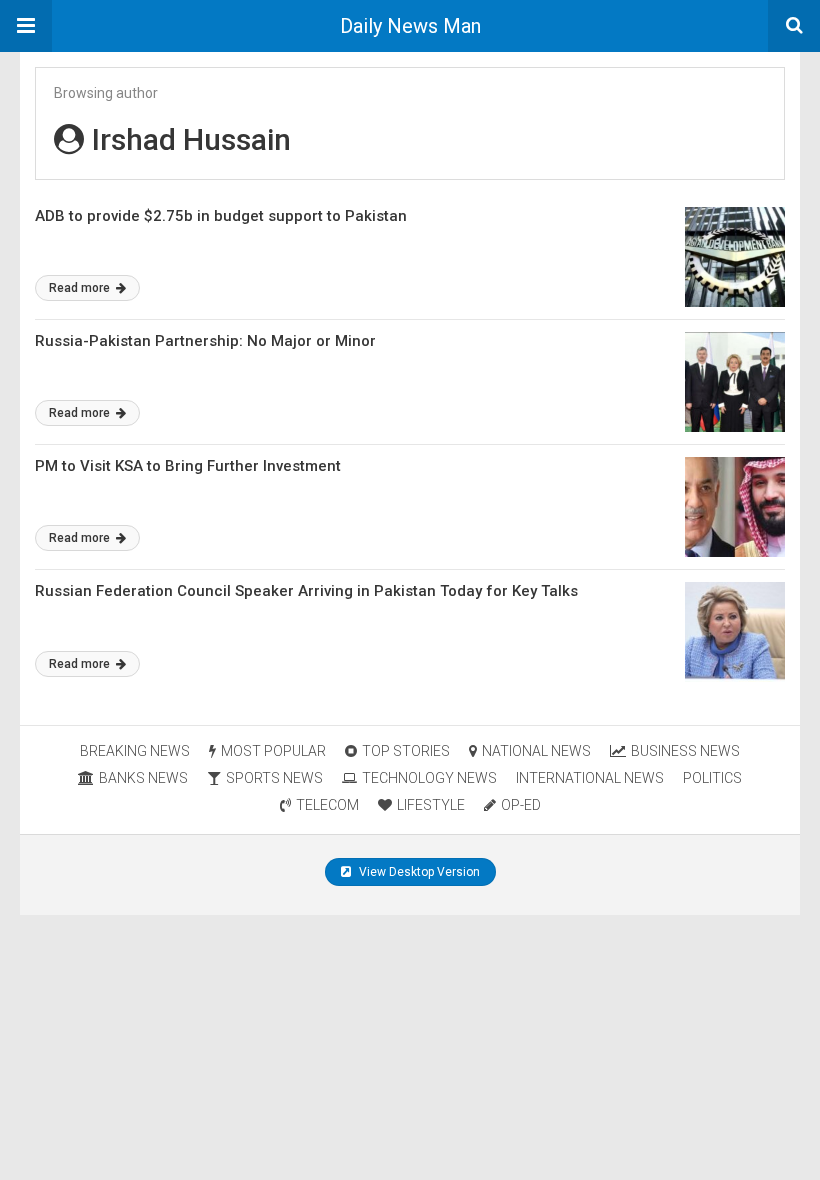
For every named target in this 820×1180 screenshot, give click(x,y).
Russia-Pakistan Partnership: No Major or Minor (205, 341)
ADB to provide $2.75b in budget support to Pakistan (221, 216)
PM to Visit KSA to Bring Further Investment (188, 466)
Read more (81, 288)
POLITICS (712, 778)
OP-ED (521, 805)
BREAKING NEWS (135, 751)
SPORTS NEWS (274, 778)
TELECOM (327, 805)
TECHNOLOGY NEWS (429, 778)
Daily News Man (410, 26)
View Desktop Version (418, 872)
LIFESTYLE (431, 805)
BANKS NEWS (143, 778)
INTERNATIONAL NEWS (590, 778)
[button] (26, 26)
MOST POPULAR (273, 751)
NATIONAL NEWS (536, 751)
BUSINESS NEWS (685, 751)
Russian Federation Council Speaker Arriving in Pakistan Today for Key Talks (306, 591)
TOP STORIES (406, 751)
